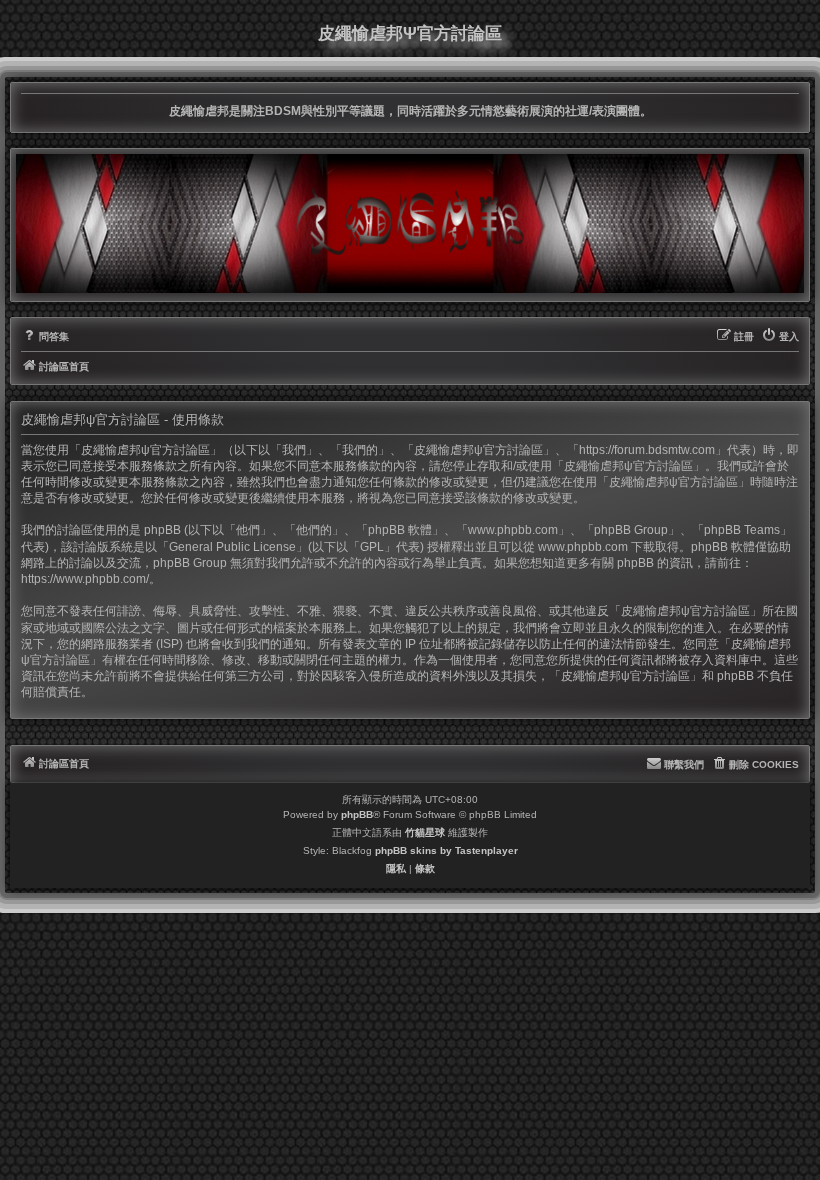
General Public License (232, 547)
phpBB (357, 814)
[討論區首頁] (410, 223)
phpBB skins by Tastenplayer (446, 850)
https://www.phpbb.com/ (85, 579)
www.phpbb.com (583, 547)
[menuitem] (45, 337)
